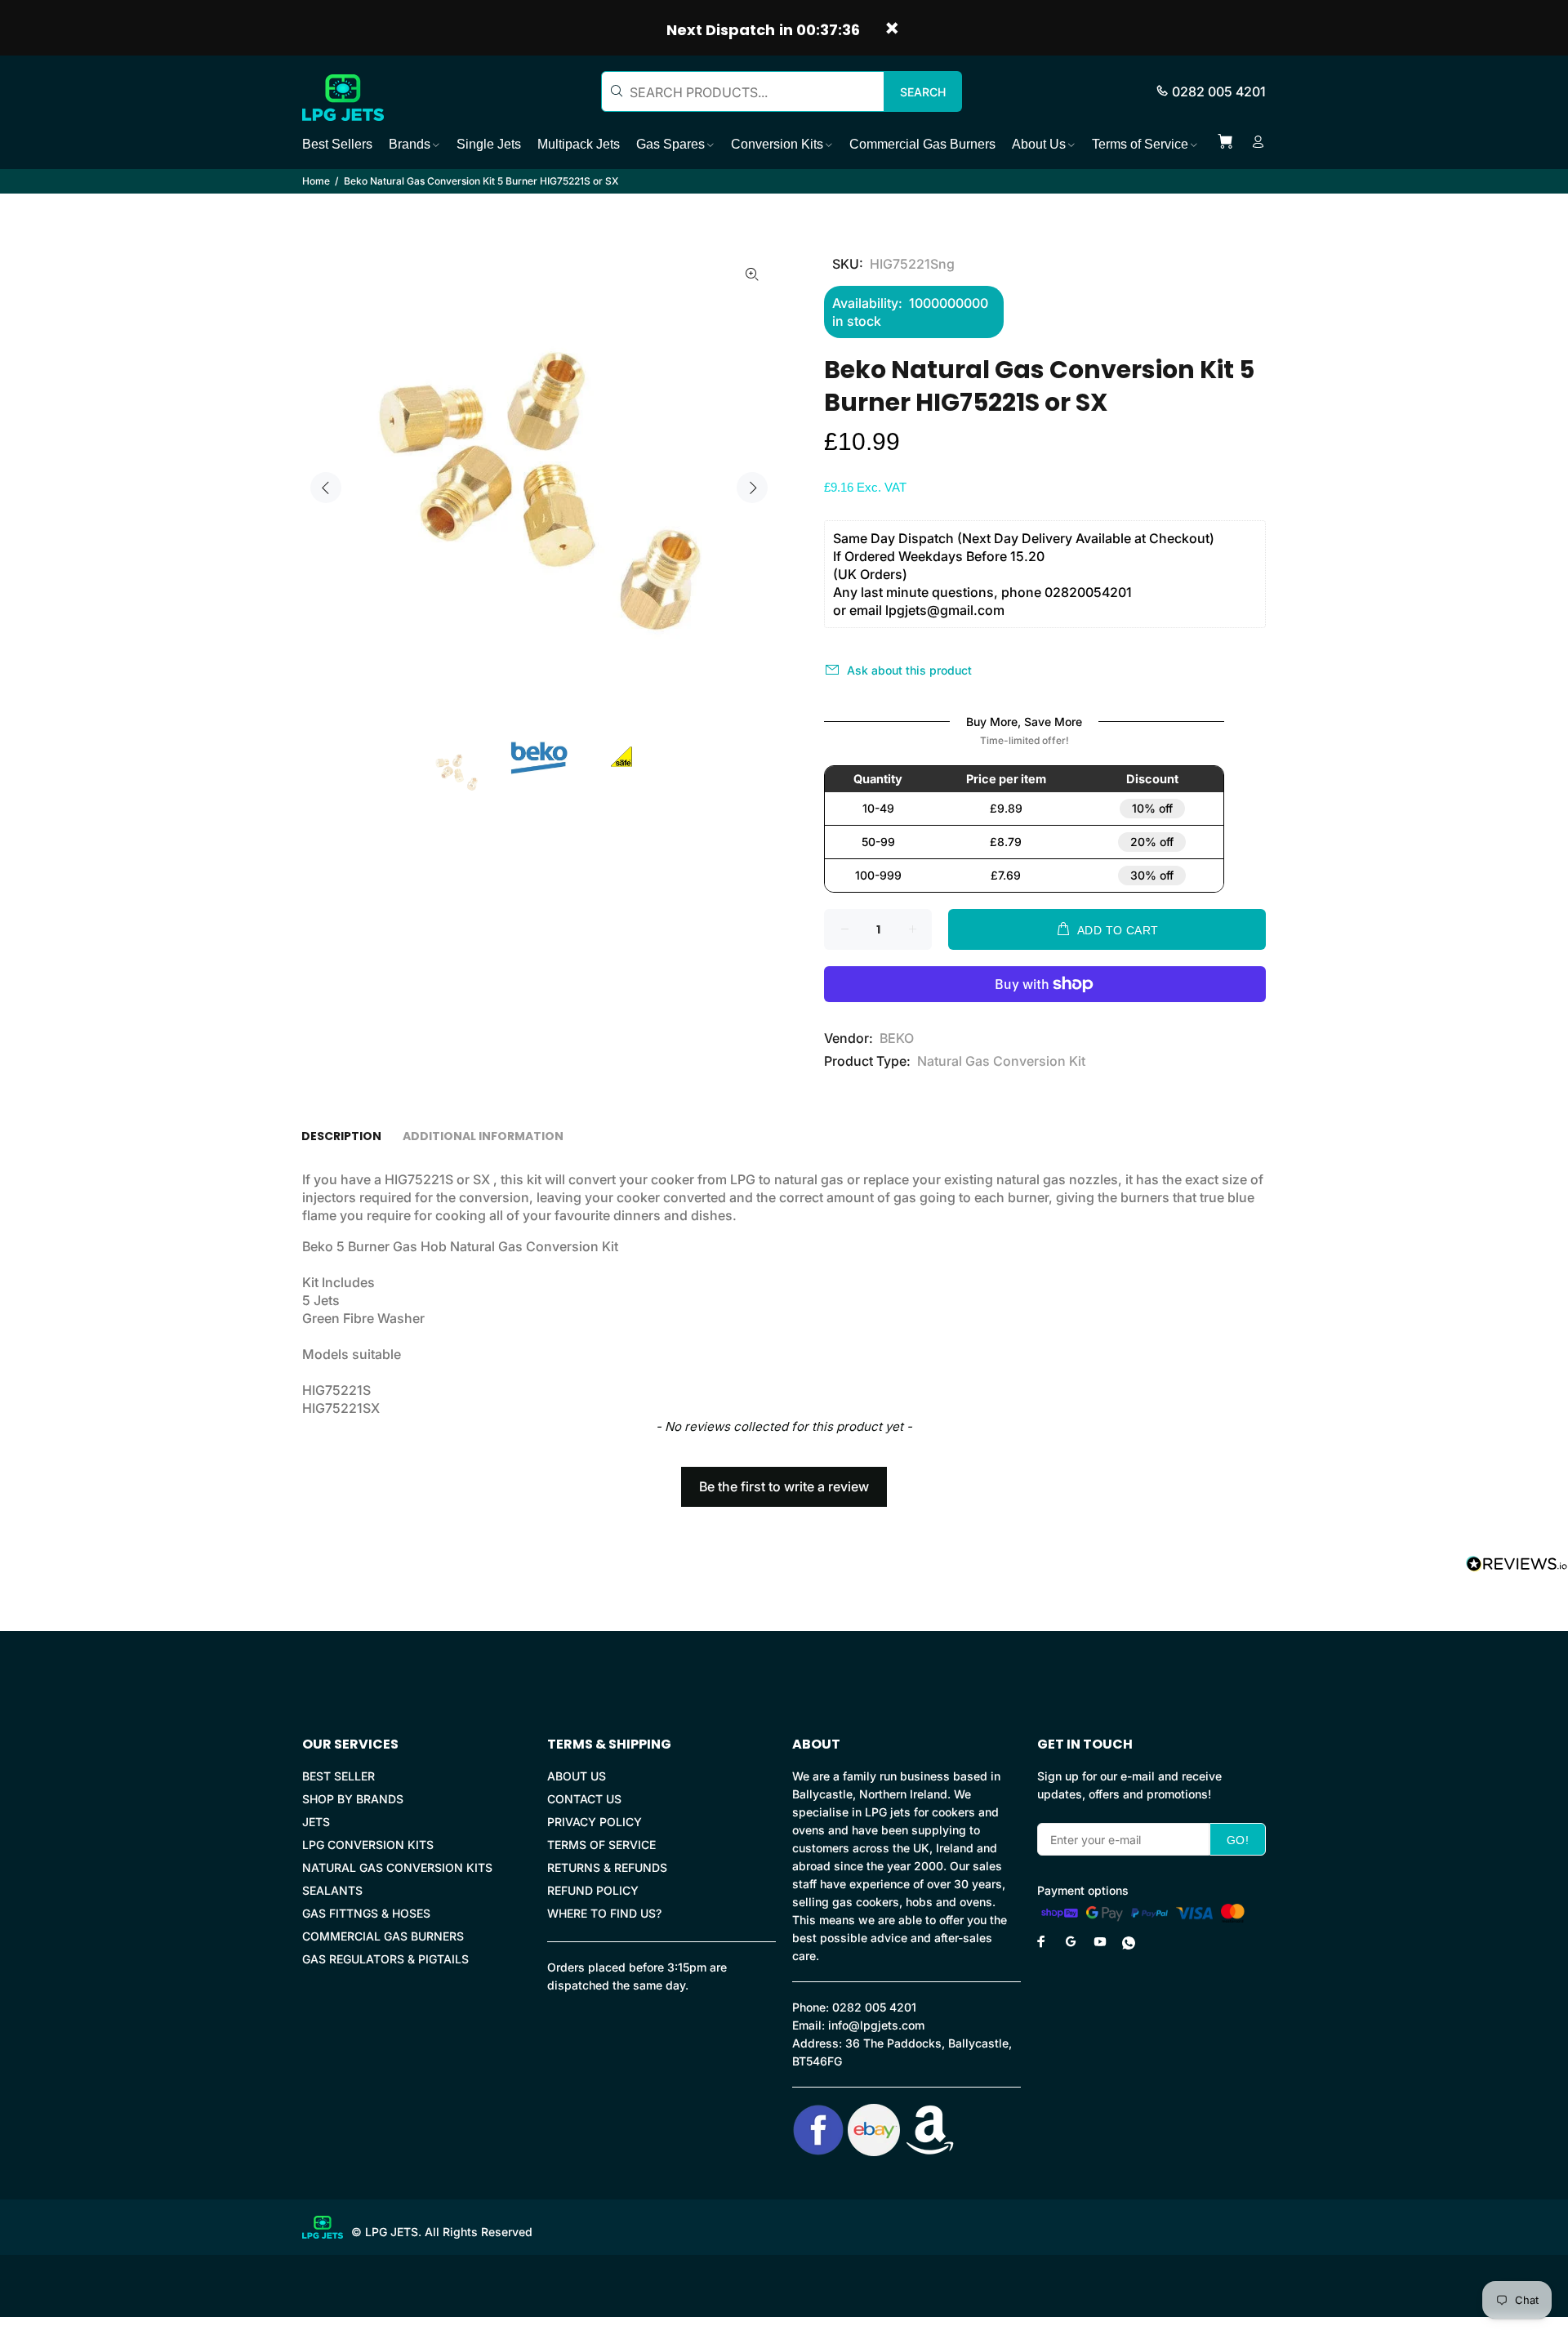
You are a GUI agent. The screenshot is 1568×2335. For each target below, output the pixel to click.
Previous (326, 488)
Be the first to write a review (784, 1486)
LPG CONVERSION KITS (368, 1845)
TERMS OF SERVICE (601, 1845)
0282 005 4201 (1219, 91)
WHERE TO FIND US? (604, 1913)
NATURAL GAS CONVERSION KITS (397, 1867)
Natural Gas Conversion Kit (1001, 1061)
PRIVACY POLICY (595, 1822)
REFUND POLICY (593, 1890)
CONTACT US (584, 1799)
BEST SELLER (339, 1776)
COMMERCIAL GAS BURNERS (383, 1936)
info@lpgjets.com (876, 2025)
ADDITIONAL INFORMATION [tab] (483, 1136)
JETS (316, 1822)
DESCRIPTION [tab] (341, 1136)
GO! (1238, 1840)
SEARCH (923, 92)
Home (316, 181)
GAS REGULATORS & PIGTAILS (385, 1959)
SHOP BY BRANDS (353, 1799)
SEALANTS (332, 1890)
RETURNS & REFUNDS (607, 1867)
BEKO (897, 1038)
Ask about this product (909, 670)
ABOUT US (577, 1776)
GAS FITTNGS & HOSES (366, 1913)
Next (752, 488)
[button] (784, 1479)
